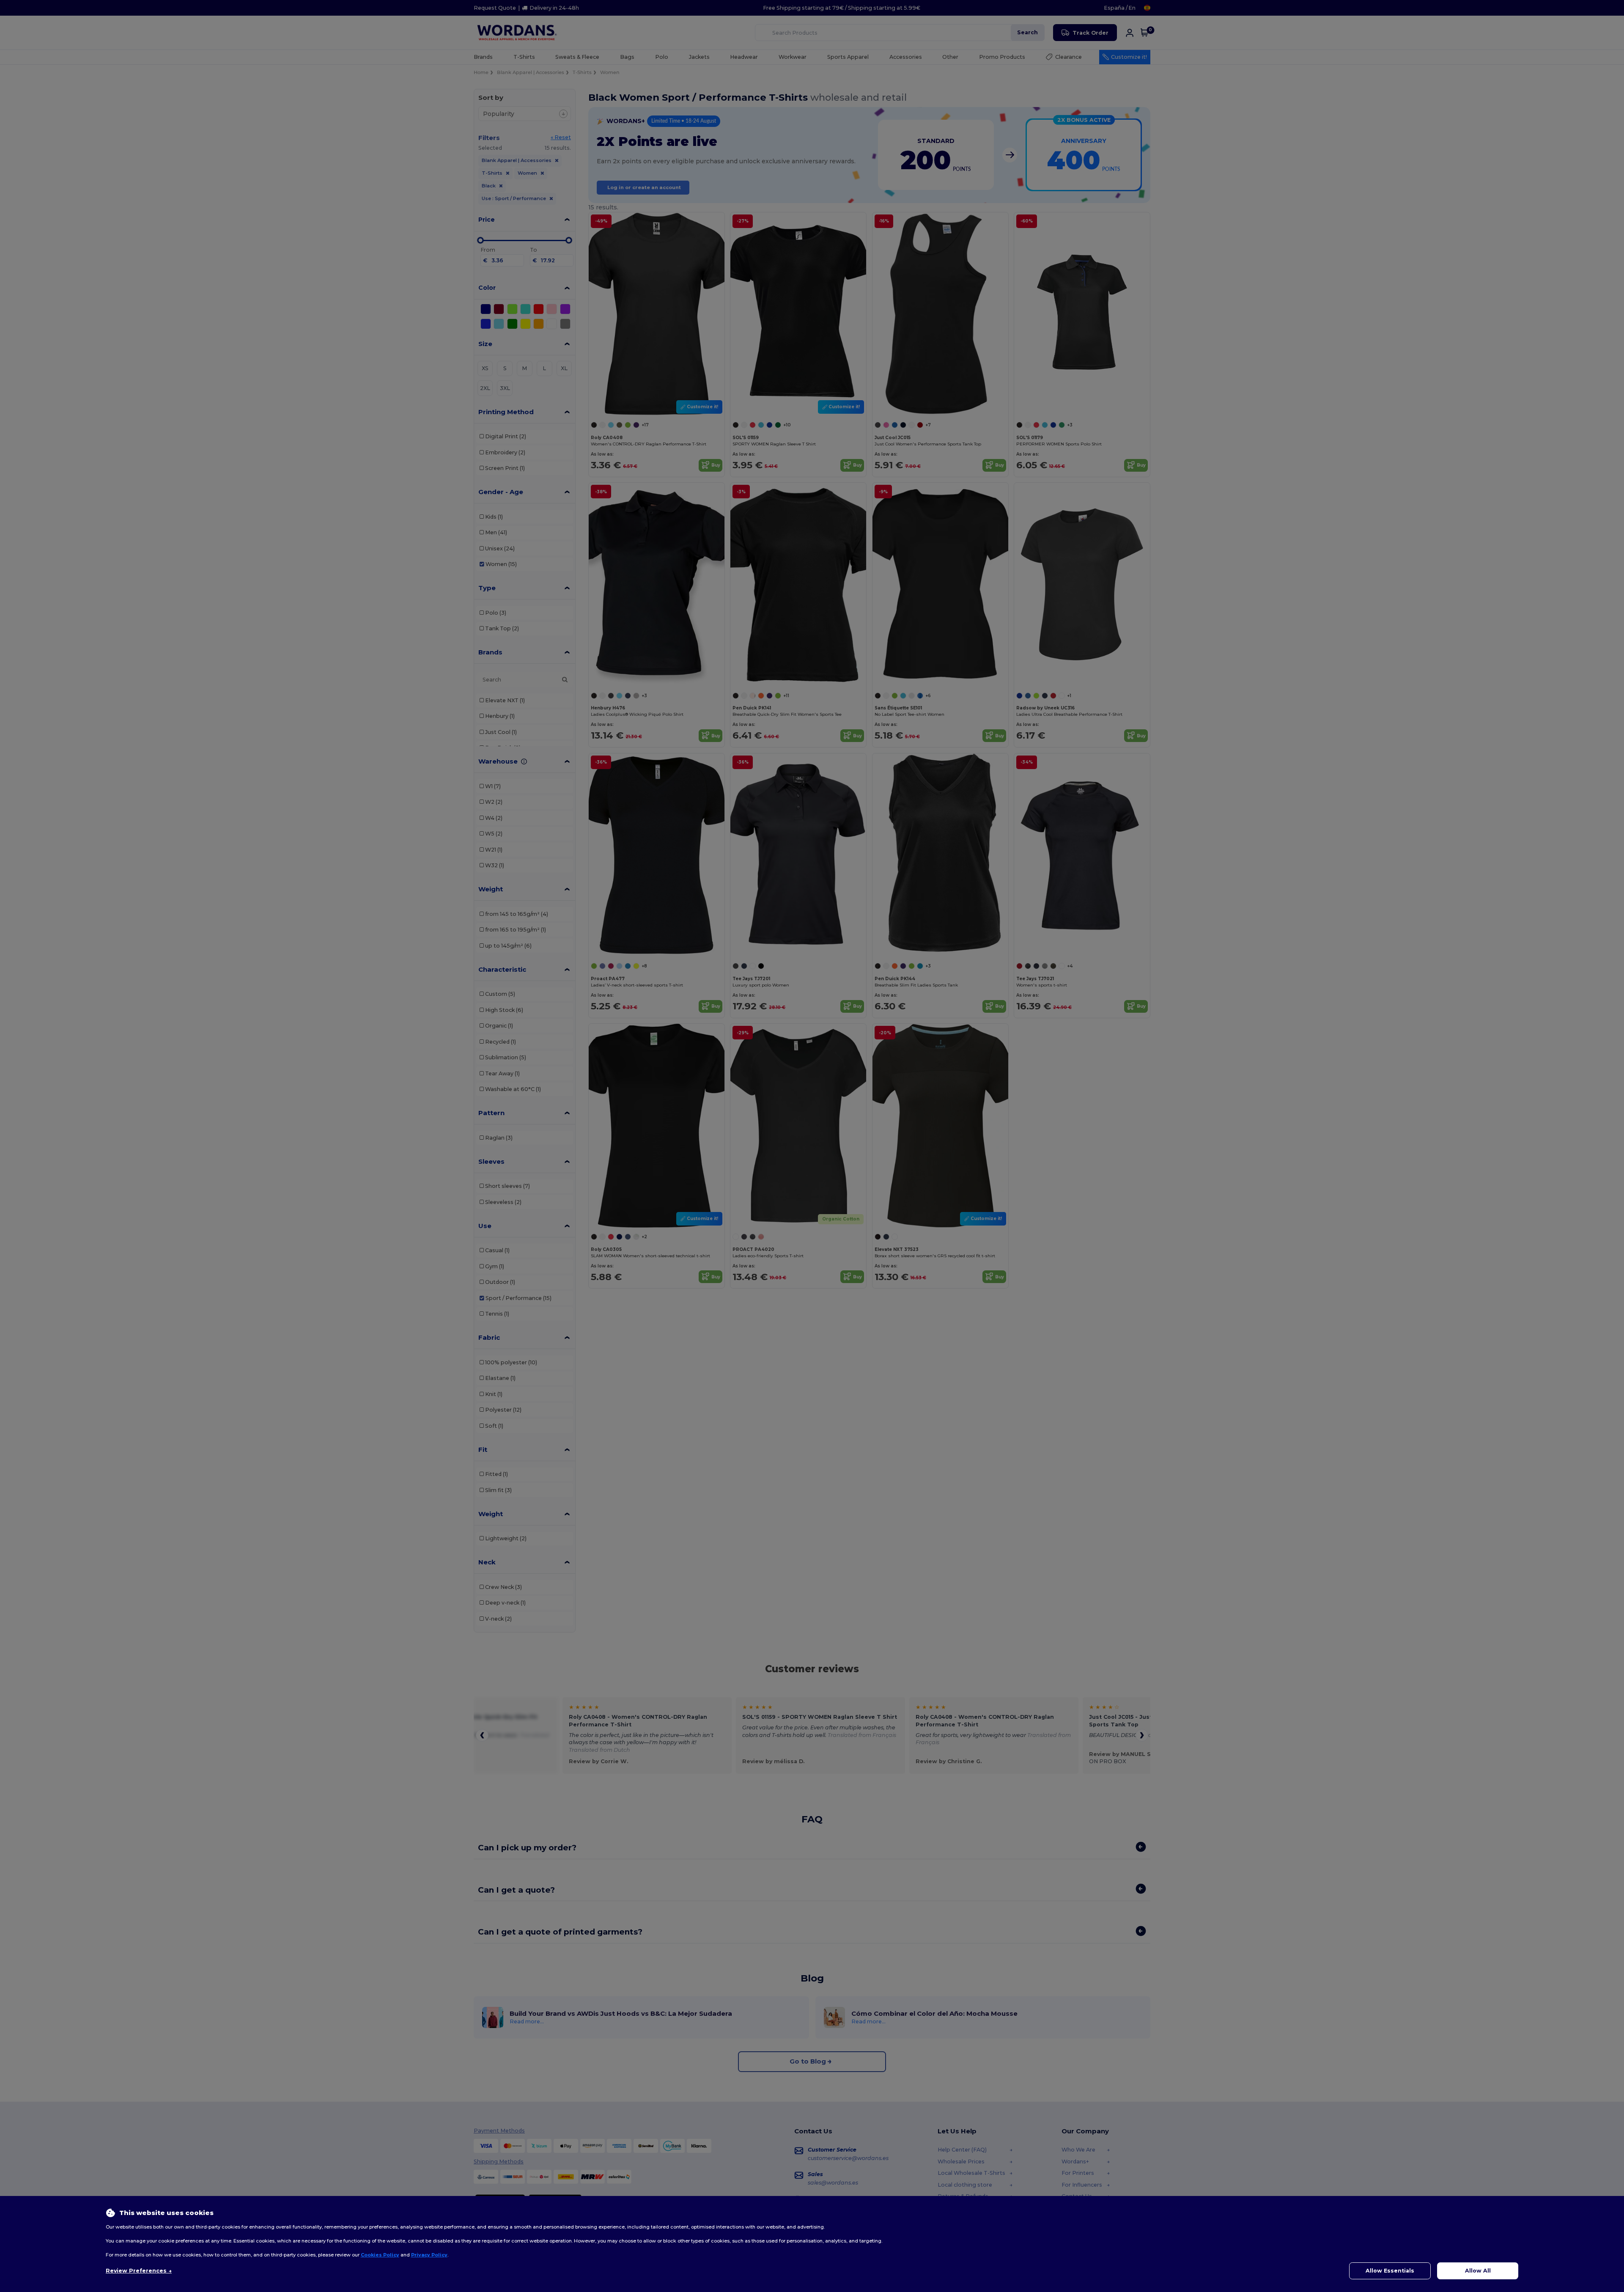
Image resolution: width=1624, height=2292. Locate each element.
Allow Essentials (1390, 2271)
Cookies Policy (380, 2255)
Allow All (1478, 2271)
